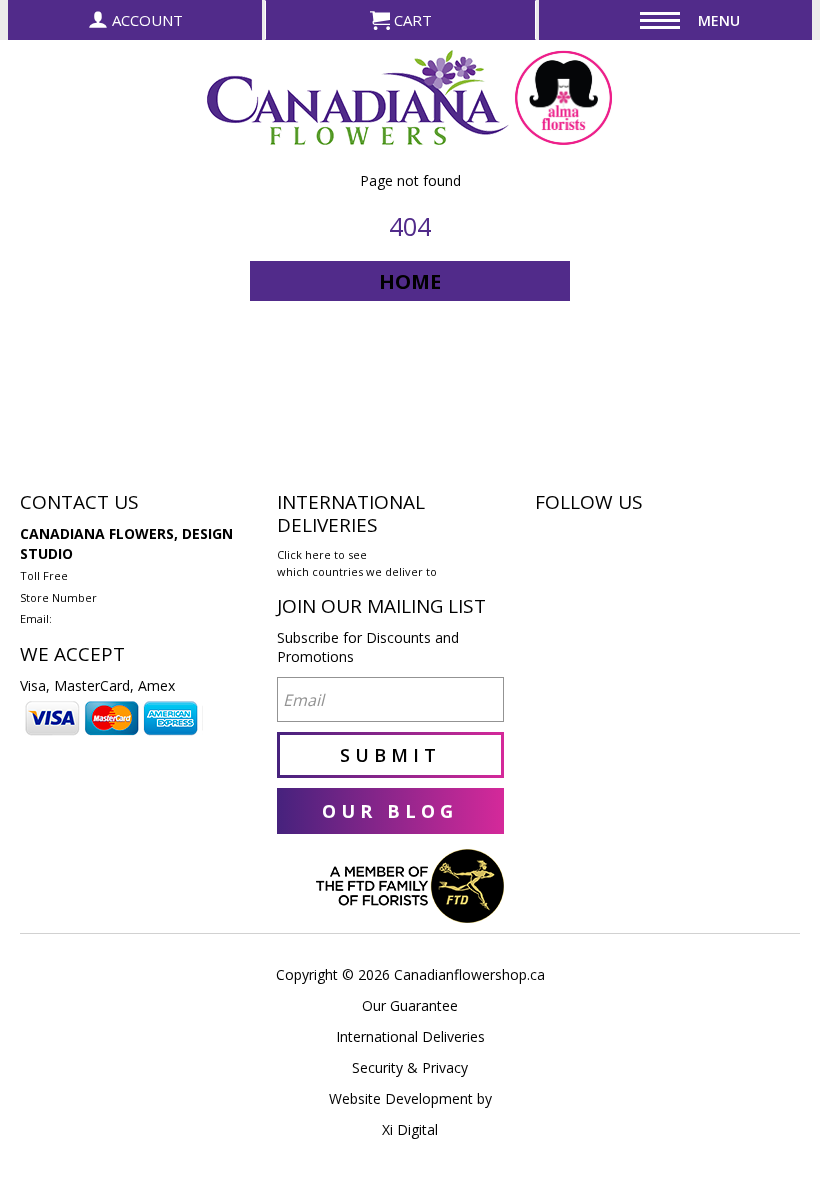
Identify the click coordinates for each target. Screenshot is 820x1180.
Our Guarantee (410, 1005)
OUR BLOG (390, 811)
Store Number (58, 597)
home (410, 281)
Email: (36, 618)
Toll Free (44, 575)
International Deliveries (410, 1036)
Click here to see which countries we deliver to (357, 563)
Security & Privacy (410, 1067)
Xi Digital (410, 1129)
